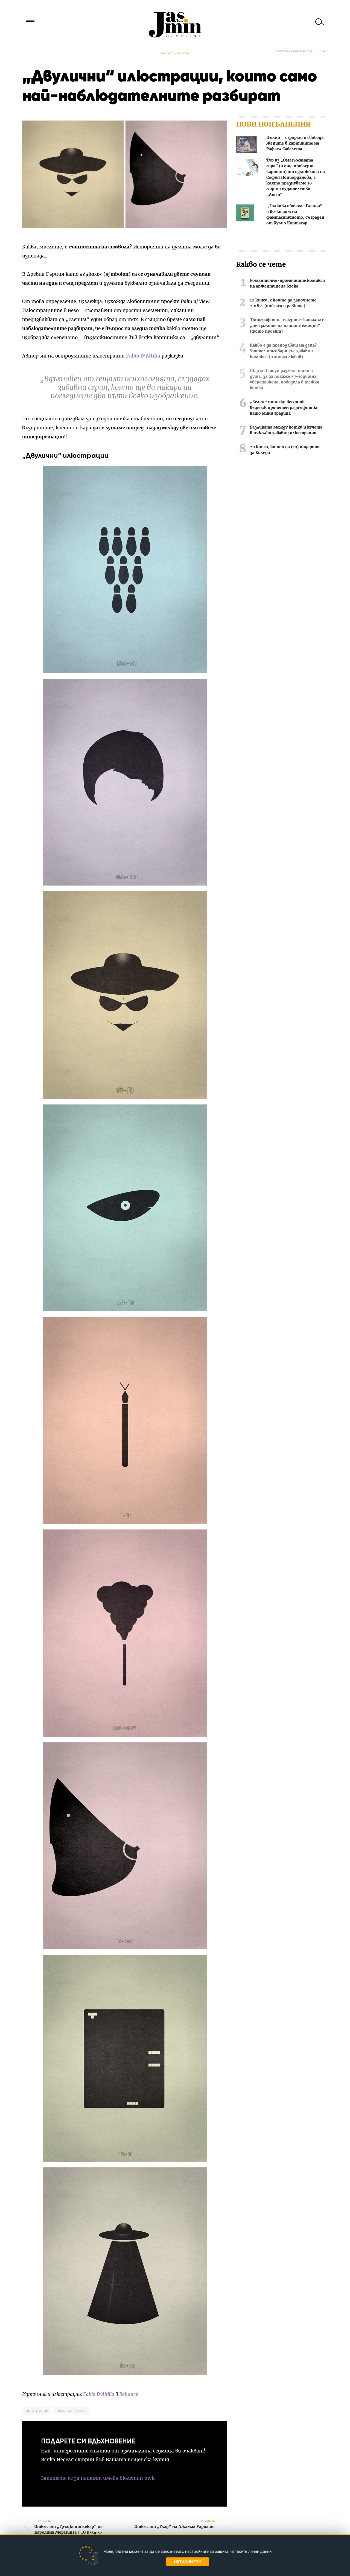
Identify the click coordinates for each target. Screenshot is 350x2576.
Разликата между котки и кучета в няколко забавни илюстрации (286, 430)
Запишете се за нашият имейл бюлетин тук (98, 2478)
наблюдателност (72, 2411)
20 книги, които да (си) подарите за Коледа (285, 450)
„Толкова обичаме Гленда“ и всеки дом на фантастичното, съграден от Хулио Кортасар (295, 215)
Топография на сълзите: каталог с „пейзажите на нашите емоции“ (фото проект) (287, 326)
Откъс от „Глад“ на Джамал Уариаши (175, 2524)
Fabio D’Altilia (143, 356)
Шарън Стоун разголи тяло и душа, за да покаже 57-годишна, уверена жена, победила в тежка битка (285, 379)
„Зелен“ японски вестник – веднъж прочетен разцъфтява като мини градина (284, 408)
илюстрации (37, 2411)
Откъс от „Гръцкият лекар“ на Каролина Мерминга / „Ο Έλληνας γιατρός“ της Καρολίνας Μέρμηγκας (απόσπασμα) (68, 2533)
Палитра (183, 53)
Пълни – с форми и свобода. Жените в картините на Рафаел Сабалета (295, 143)
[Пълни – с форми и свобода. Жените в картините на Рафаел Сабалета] (247, 146)
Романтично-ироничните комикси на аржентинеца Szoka (287, 284)
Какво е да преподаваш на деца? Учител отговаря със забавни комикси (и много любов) (283, 351)
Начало (167, 53)
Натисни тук (188, 2562)
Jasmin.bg (175, 25)
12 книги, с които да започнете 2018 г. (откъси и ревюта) (283, 303)
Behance (129, 2394)
